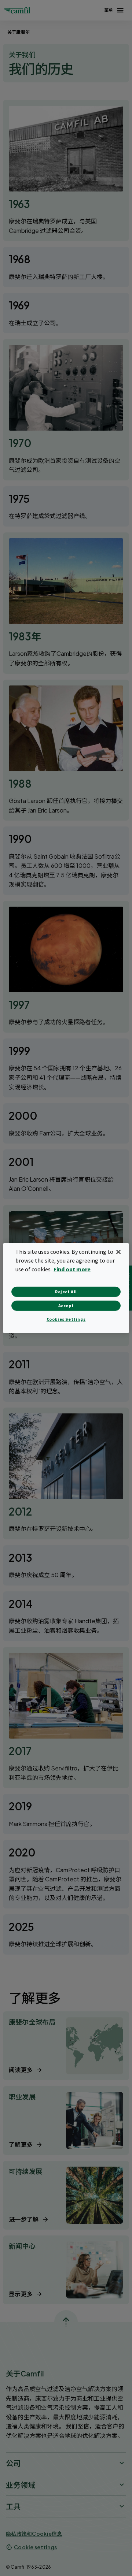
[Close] (118, 1252)
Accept (66, 1306)
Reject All (66, 1292)
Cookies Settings (66, 1319)
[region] (66, 1288)
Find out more (72, 1269)
